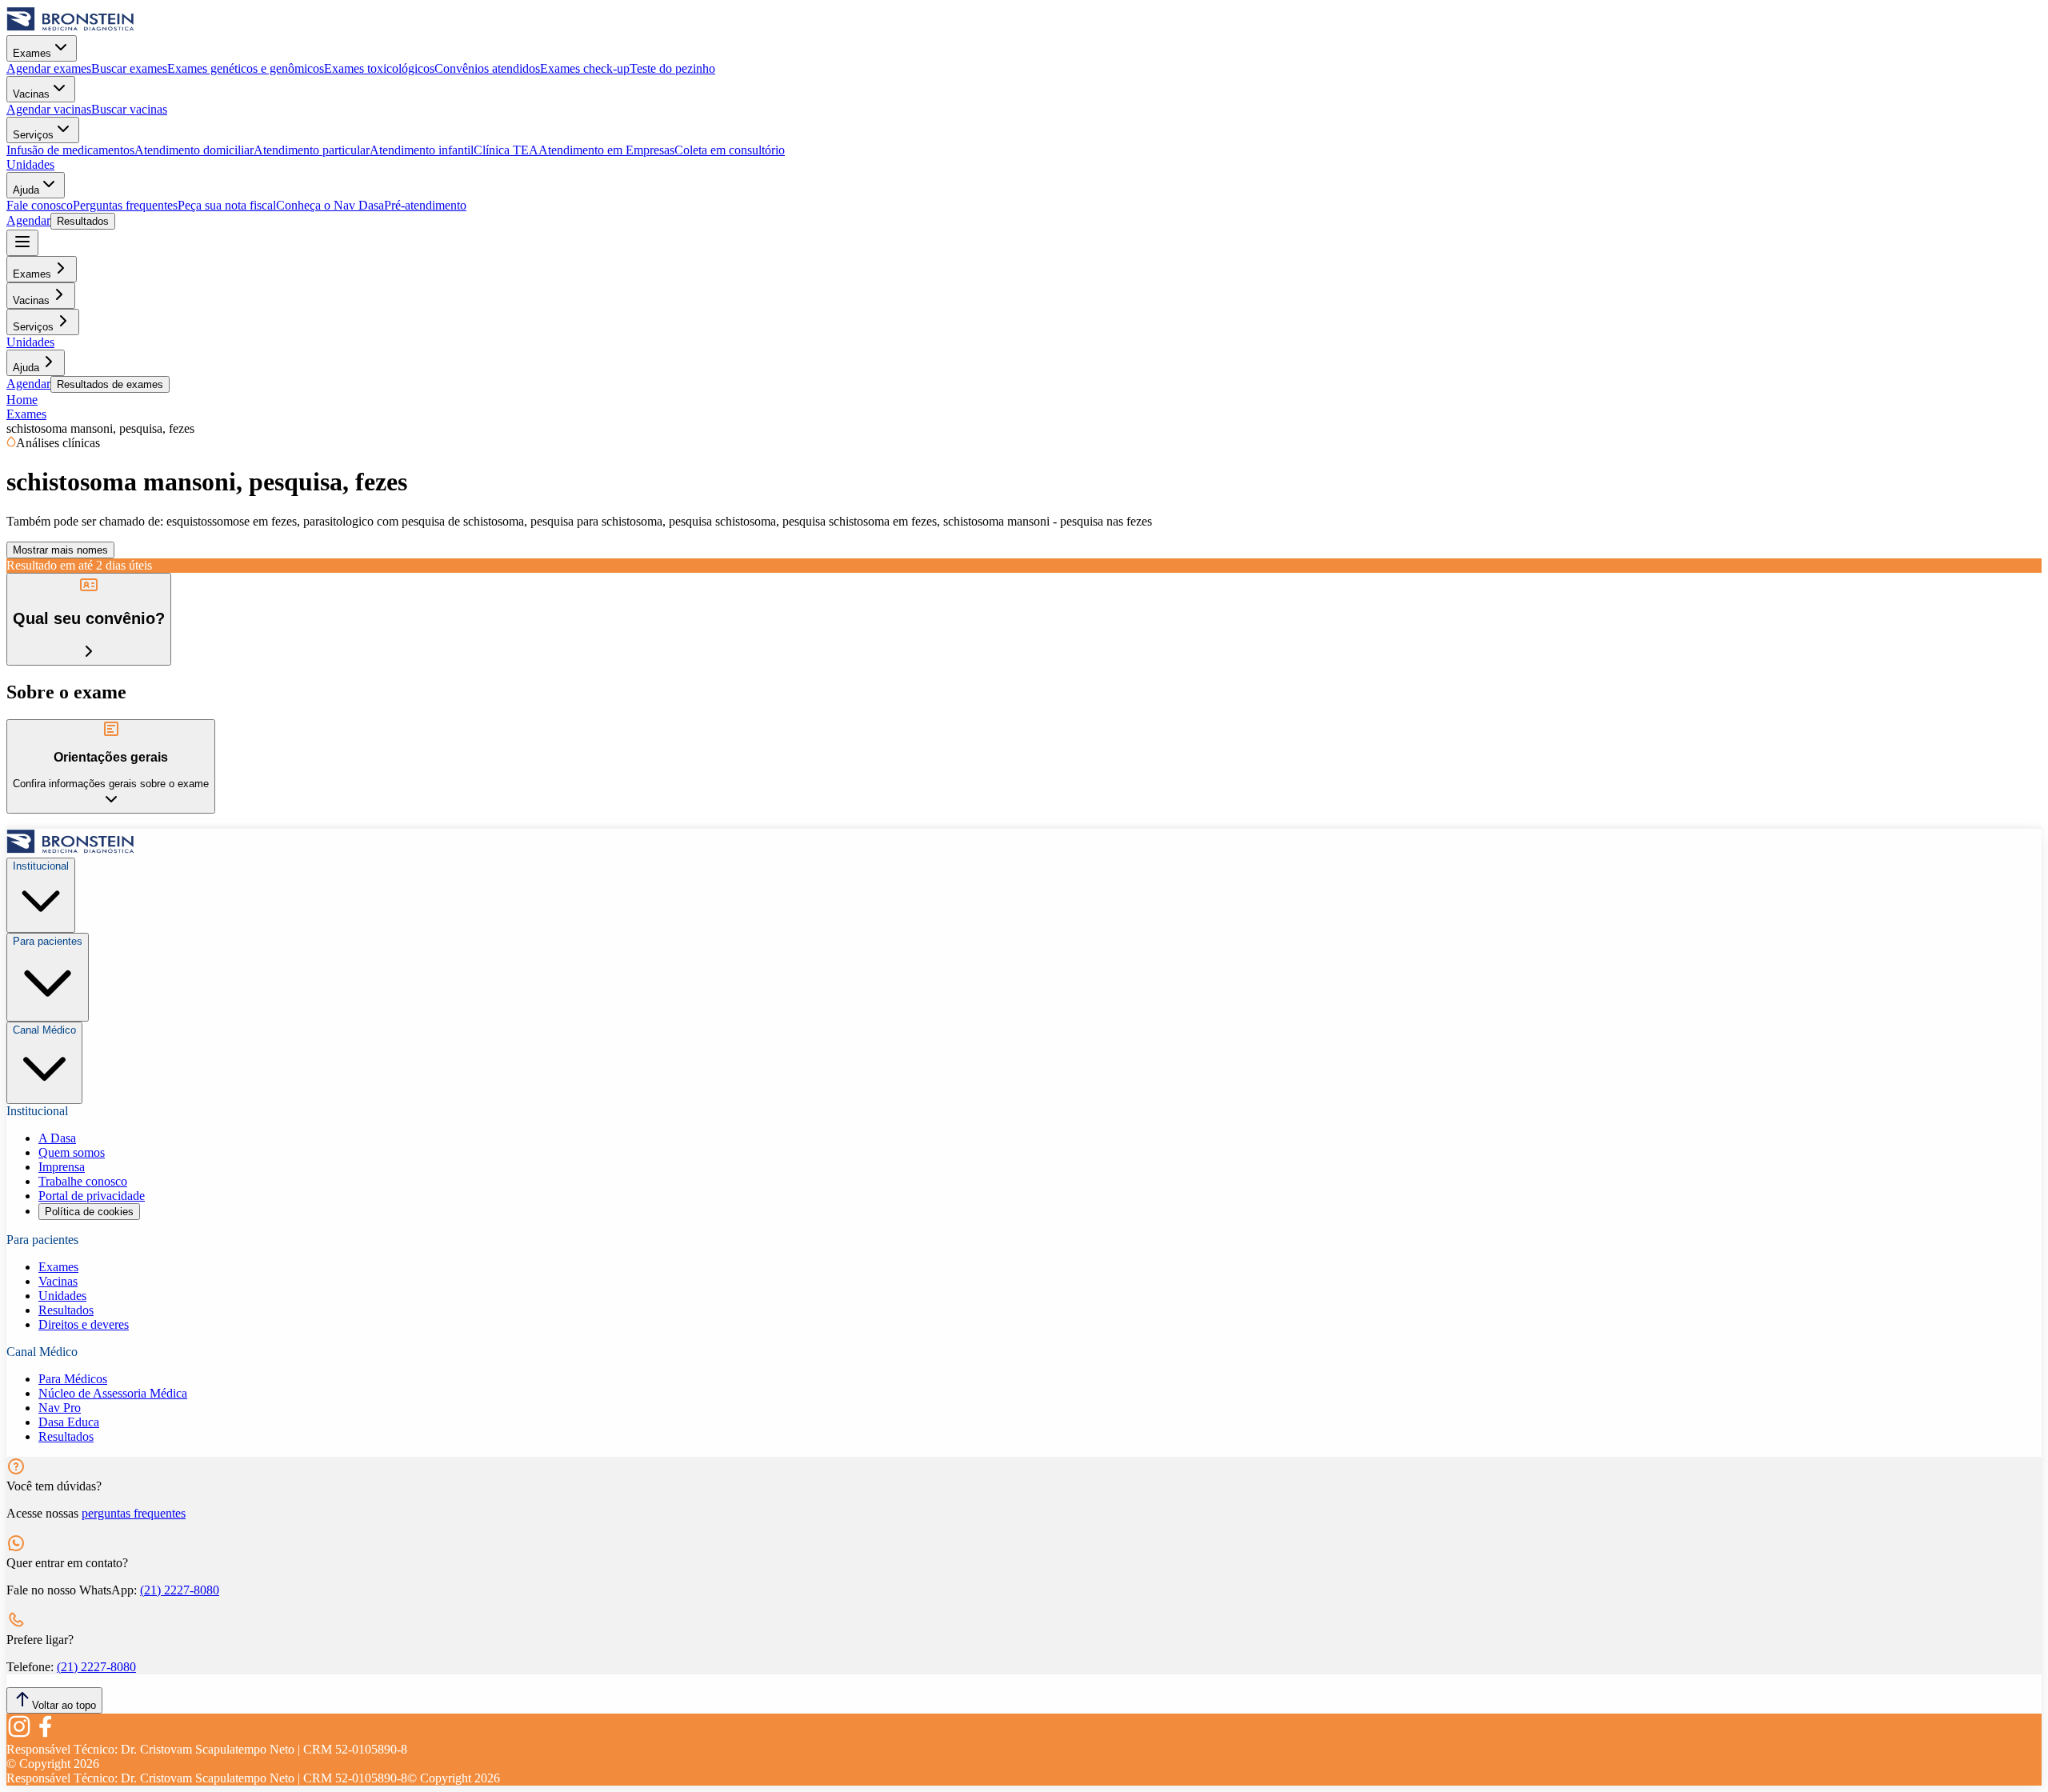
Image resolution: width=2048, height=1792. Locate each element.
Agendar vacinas (49, 109)
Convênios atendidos (487, 68)
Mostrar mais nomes (60, 550)
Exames (32, 53)
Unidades (30, 164)
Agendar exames (49, 68)
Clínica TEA (506, 150)
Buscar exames (129, 68)
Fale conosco (40, 205)
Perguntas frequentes (125, 205)
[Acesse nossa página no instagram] (19, 1735)
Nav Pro (60, 1408)
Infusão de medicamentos (70, 150)
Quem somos (72, 1152)
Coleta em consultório (730, 150)
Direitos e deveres (84, 1324)
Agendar (28, 220)
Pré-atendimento (425, 205)
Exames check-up (585, 68)
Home (22, 400)
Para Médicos (73, 1379)
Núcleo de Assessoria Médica (113, 1393)
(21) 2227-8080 (180, 1590)
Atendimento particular (312, 150)
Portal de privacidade (92, 1196)
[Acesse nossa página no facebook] (45, 1735)
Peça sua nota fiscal (227, 205)
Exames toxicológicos (379, 68)
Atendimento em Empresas (606, 150)
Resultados (83, 221)
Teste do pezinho (672, 68)
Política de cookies (89, 1212)
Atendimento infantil (422, 150)
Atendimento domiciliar (194, 150)
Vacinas (31, 94)
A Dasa (57, 1138)
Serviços (33, 135)
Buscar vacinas (129, 109)
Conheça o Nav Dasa (330, 205)
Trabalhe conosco (83, 1181)
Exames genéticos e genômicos (246, 68)
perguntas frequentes (134, 1513)
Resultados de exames (110, 384)
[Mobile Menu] (22, 243)
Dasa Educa (69, 1422)
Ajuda (26, 190)
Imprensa (62, 1167)
